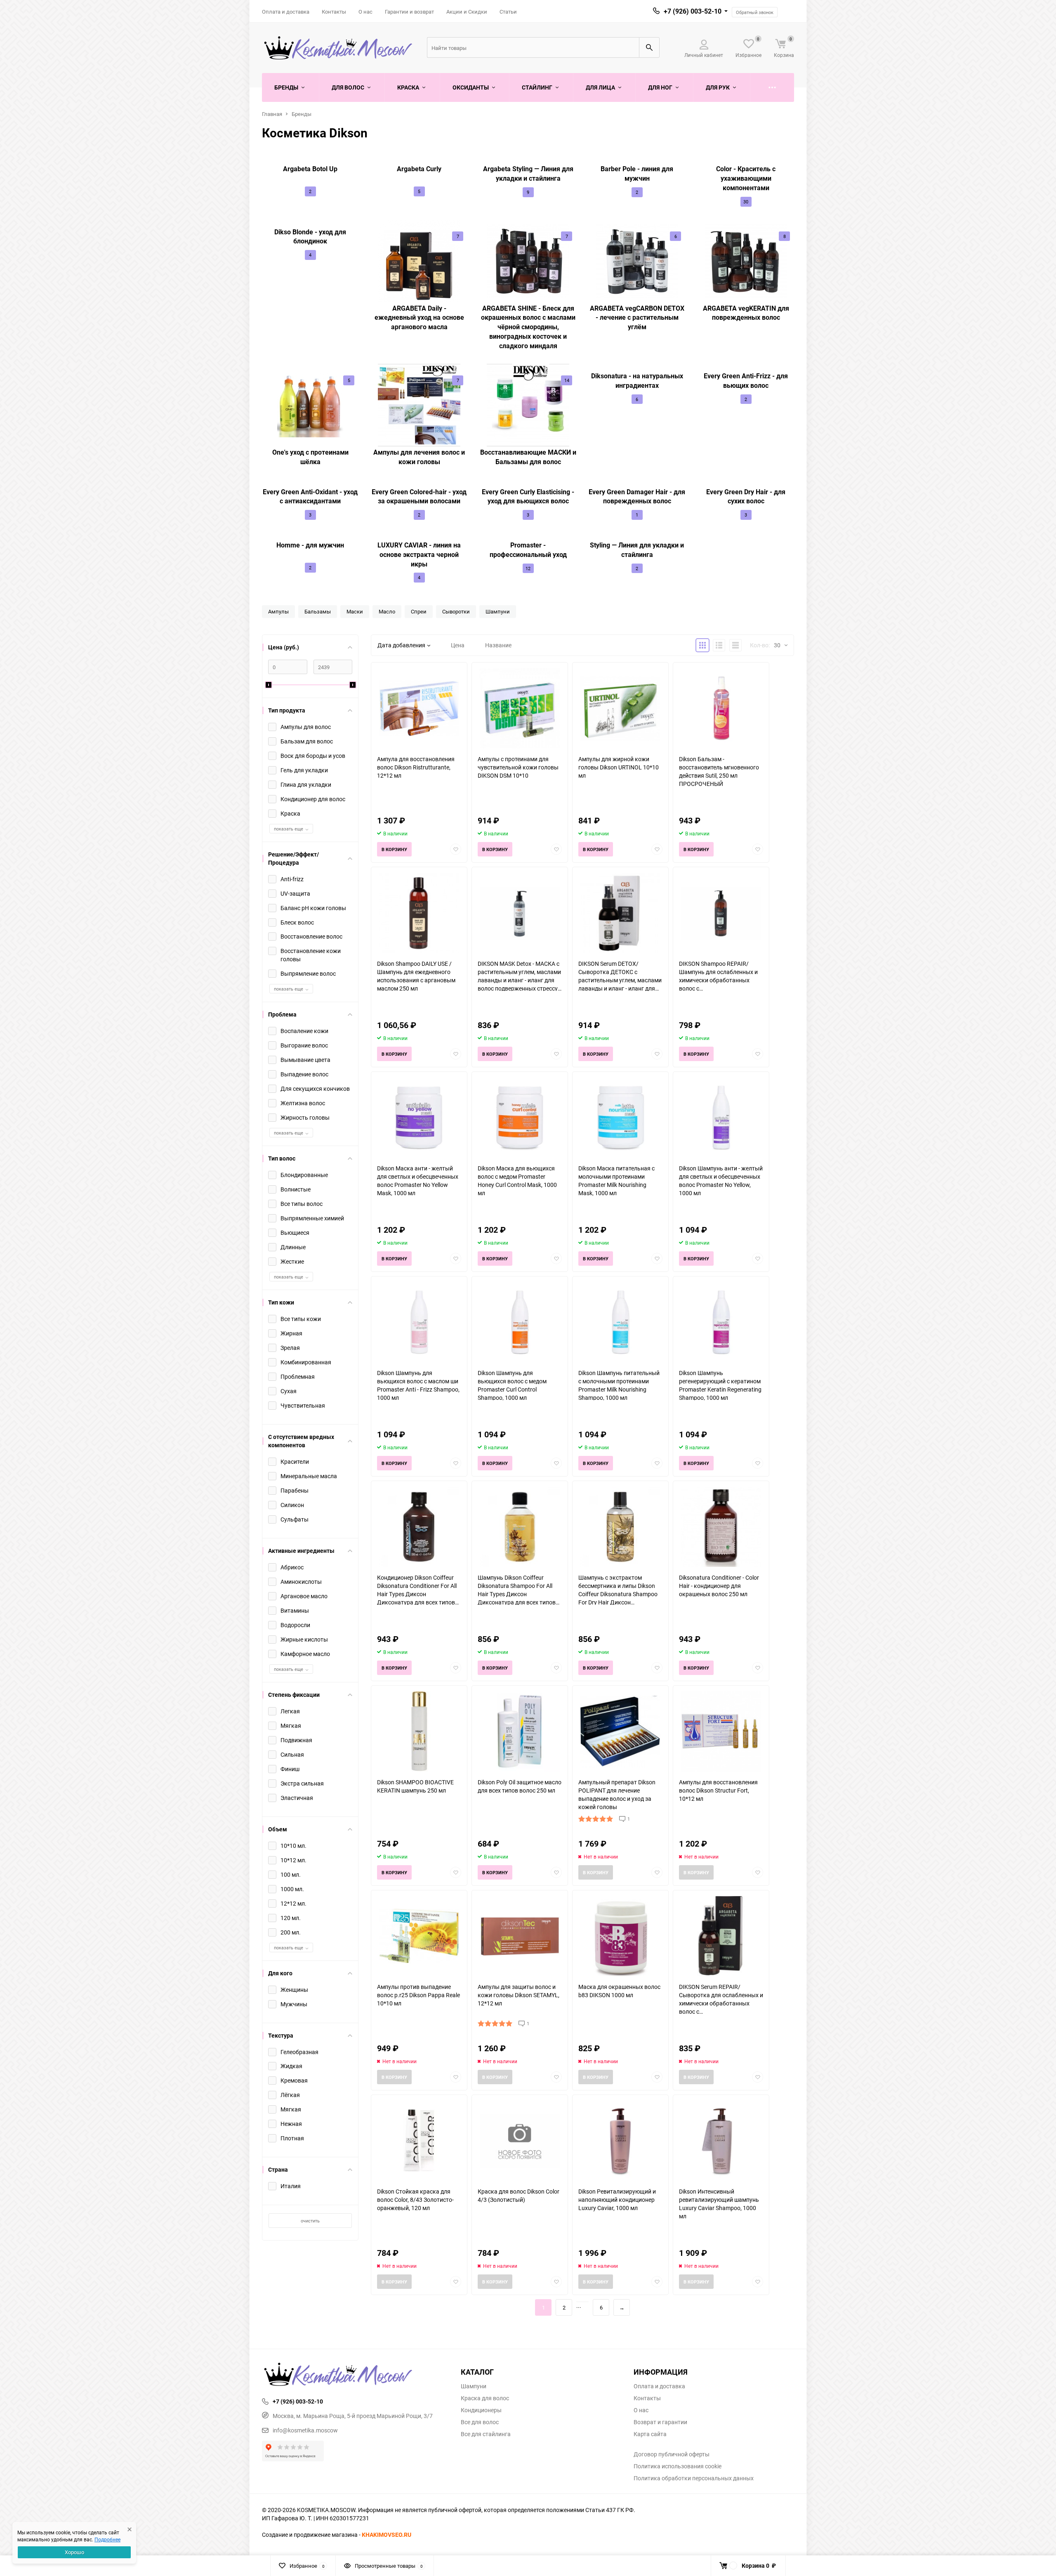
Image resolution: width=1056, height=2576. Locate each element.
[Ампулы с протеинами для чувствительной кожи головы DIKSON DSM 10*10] (520, 709)
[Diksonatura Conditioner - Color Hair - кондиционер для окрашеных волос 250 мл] (721, 1527)
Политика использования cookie (678, 2466)
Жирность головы (305, 1117)
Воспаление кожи (304, 1031)
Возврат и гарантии (660, 2422)
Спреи (419, 611)
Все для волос (480, 2422)
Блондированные (304, 1175)
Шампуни (498, 611)
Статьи (508, 12)
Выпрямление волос (308, 973)
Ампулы (278, 611)
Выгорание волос (304, 1045)
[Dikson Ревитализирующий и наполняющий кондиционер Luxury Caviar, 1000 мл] (620, 2141)
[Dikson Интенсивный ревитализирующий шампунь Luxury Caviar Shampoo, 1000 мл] (721, 2141)
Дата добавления (401, 645)
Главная (272, 114)
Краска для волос (485, 2398)
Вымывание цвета (305, 1060)
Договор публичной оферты (672, 2454)
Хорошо (74, 2552)
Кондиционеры (481, 2410)
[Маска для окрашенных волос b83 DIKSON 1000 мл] (620, 1936)
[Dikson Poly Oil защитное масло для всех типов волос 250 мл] (520, 1732)
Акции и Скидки (467, 12)
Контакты (334, 12)
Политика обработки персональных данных (694, 2478)
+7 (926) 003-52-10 (693, 11)
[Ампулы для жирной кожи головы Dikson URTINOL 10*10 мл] (620, 709)
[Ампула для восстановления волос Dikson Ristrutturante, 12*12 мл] (419, 709)
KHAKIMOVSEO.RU (387, 2535)
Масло (387, 611)
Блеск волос (297, 922)
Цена (458, 645)
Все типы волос (302, 1204)
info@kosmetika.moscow (305, 2430)
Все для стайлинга (486, 2434)
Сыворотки (456, 611)
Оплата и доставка (286, 12)
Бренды (302, 114)
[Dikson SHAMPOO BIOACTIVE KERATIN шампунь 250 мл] (419, 1732)
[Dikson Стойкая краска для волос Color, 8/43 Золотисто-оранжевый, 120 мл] (419, 2141)
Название (498, 645)
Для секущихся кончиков (315, 1089)
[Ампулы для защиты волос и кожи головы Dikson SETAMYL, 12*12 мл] (520, 1936)
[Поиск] (649, 47)
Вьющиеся (295, 1233)
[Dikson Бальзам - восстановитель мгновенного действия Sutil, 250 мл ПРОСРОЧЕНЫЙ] (721, 709)
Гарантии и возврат (409, 12)
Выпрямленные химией (312, 1218)
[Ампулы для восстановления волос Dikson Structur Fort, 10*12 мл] (721, 1732)
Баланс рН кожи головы (313, 908)
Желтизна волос (303, 1103)
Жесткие (292, 1261)
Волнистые (296, 1189)
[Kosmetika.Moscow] (355, 2375)
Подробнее (107, 2539)
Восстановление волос (311, 936)
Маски (355, 611)
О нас (365, 12)
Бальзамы (318, 611)
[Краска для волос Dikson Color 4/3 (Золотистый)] (520, 2141)
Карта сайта (650, 2434)
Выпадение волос (304, 1074)
